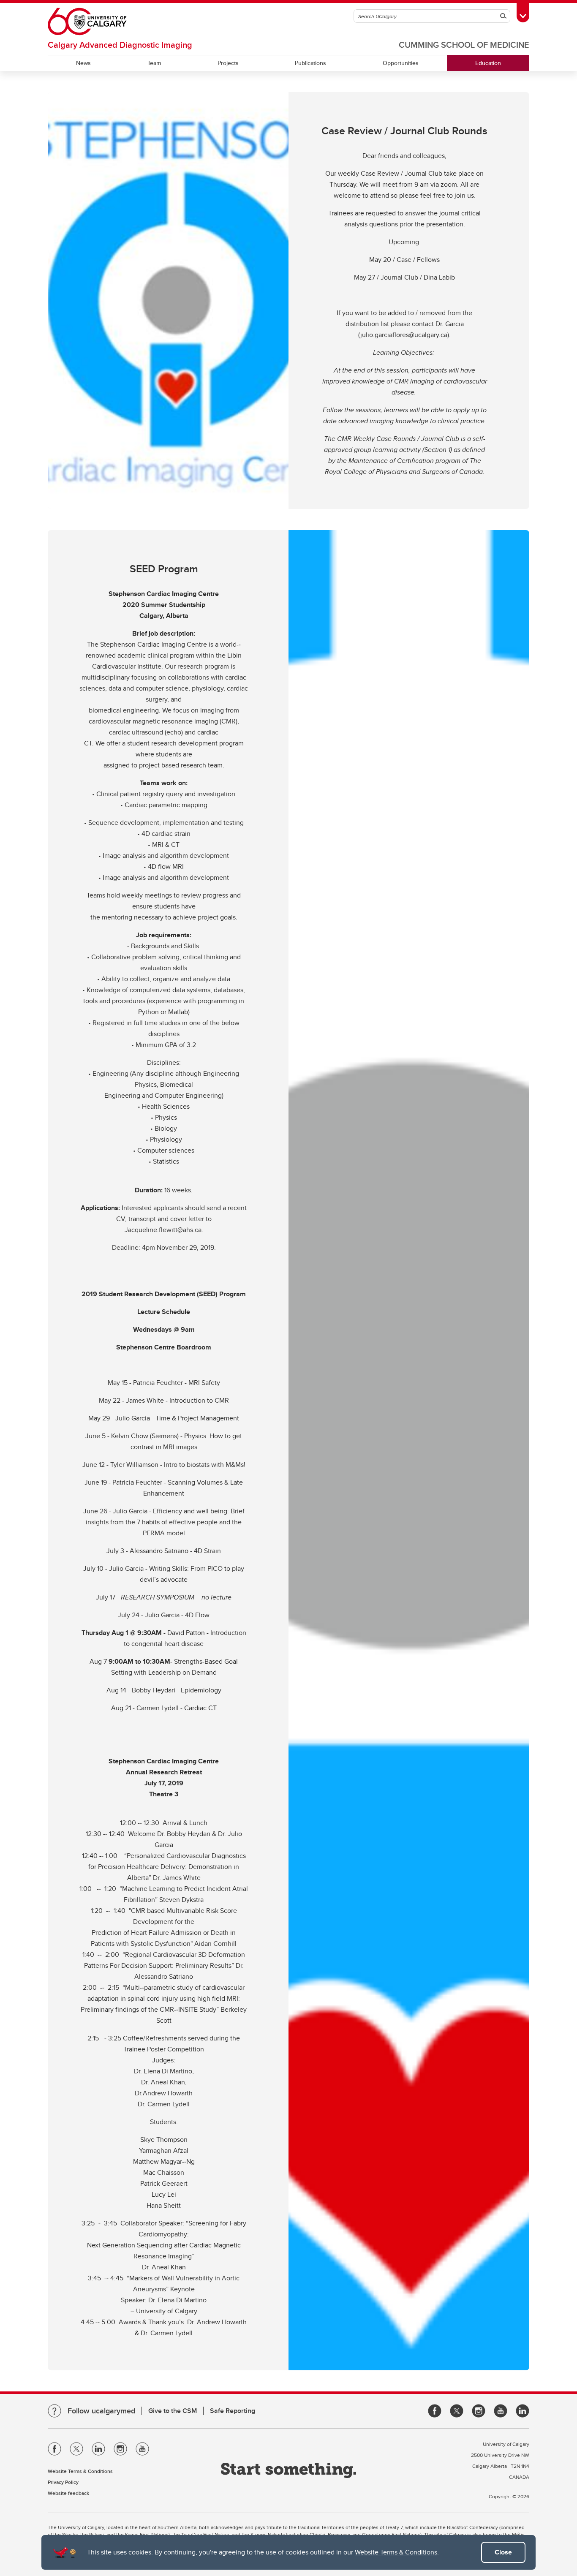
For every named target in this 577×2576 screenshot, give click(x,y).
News (83, 63)
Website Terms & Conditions (396, 2552)
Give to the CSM (173, 2411)
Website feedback (68, 2493)
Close (503, 2552)
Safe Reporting (233, 2411)
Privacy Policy (63, 2482)
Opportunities (401, 63)
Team (154, 63)
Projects (228, 63)
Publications (310, 63)
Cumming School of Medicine (464, 45)
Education (488, 63)
